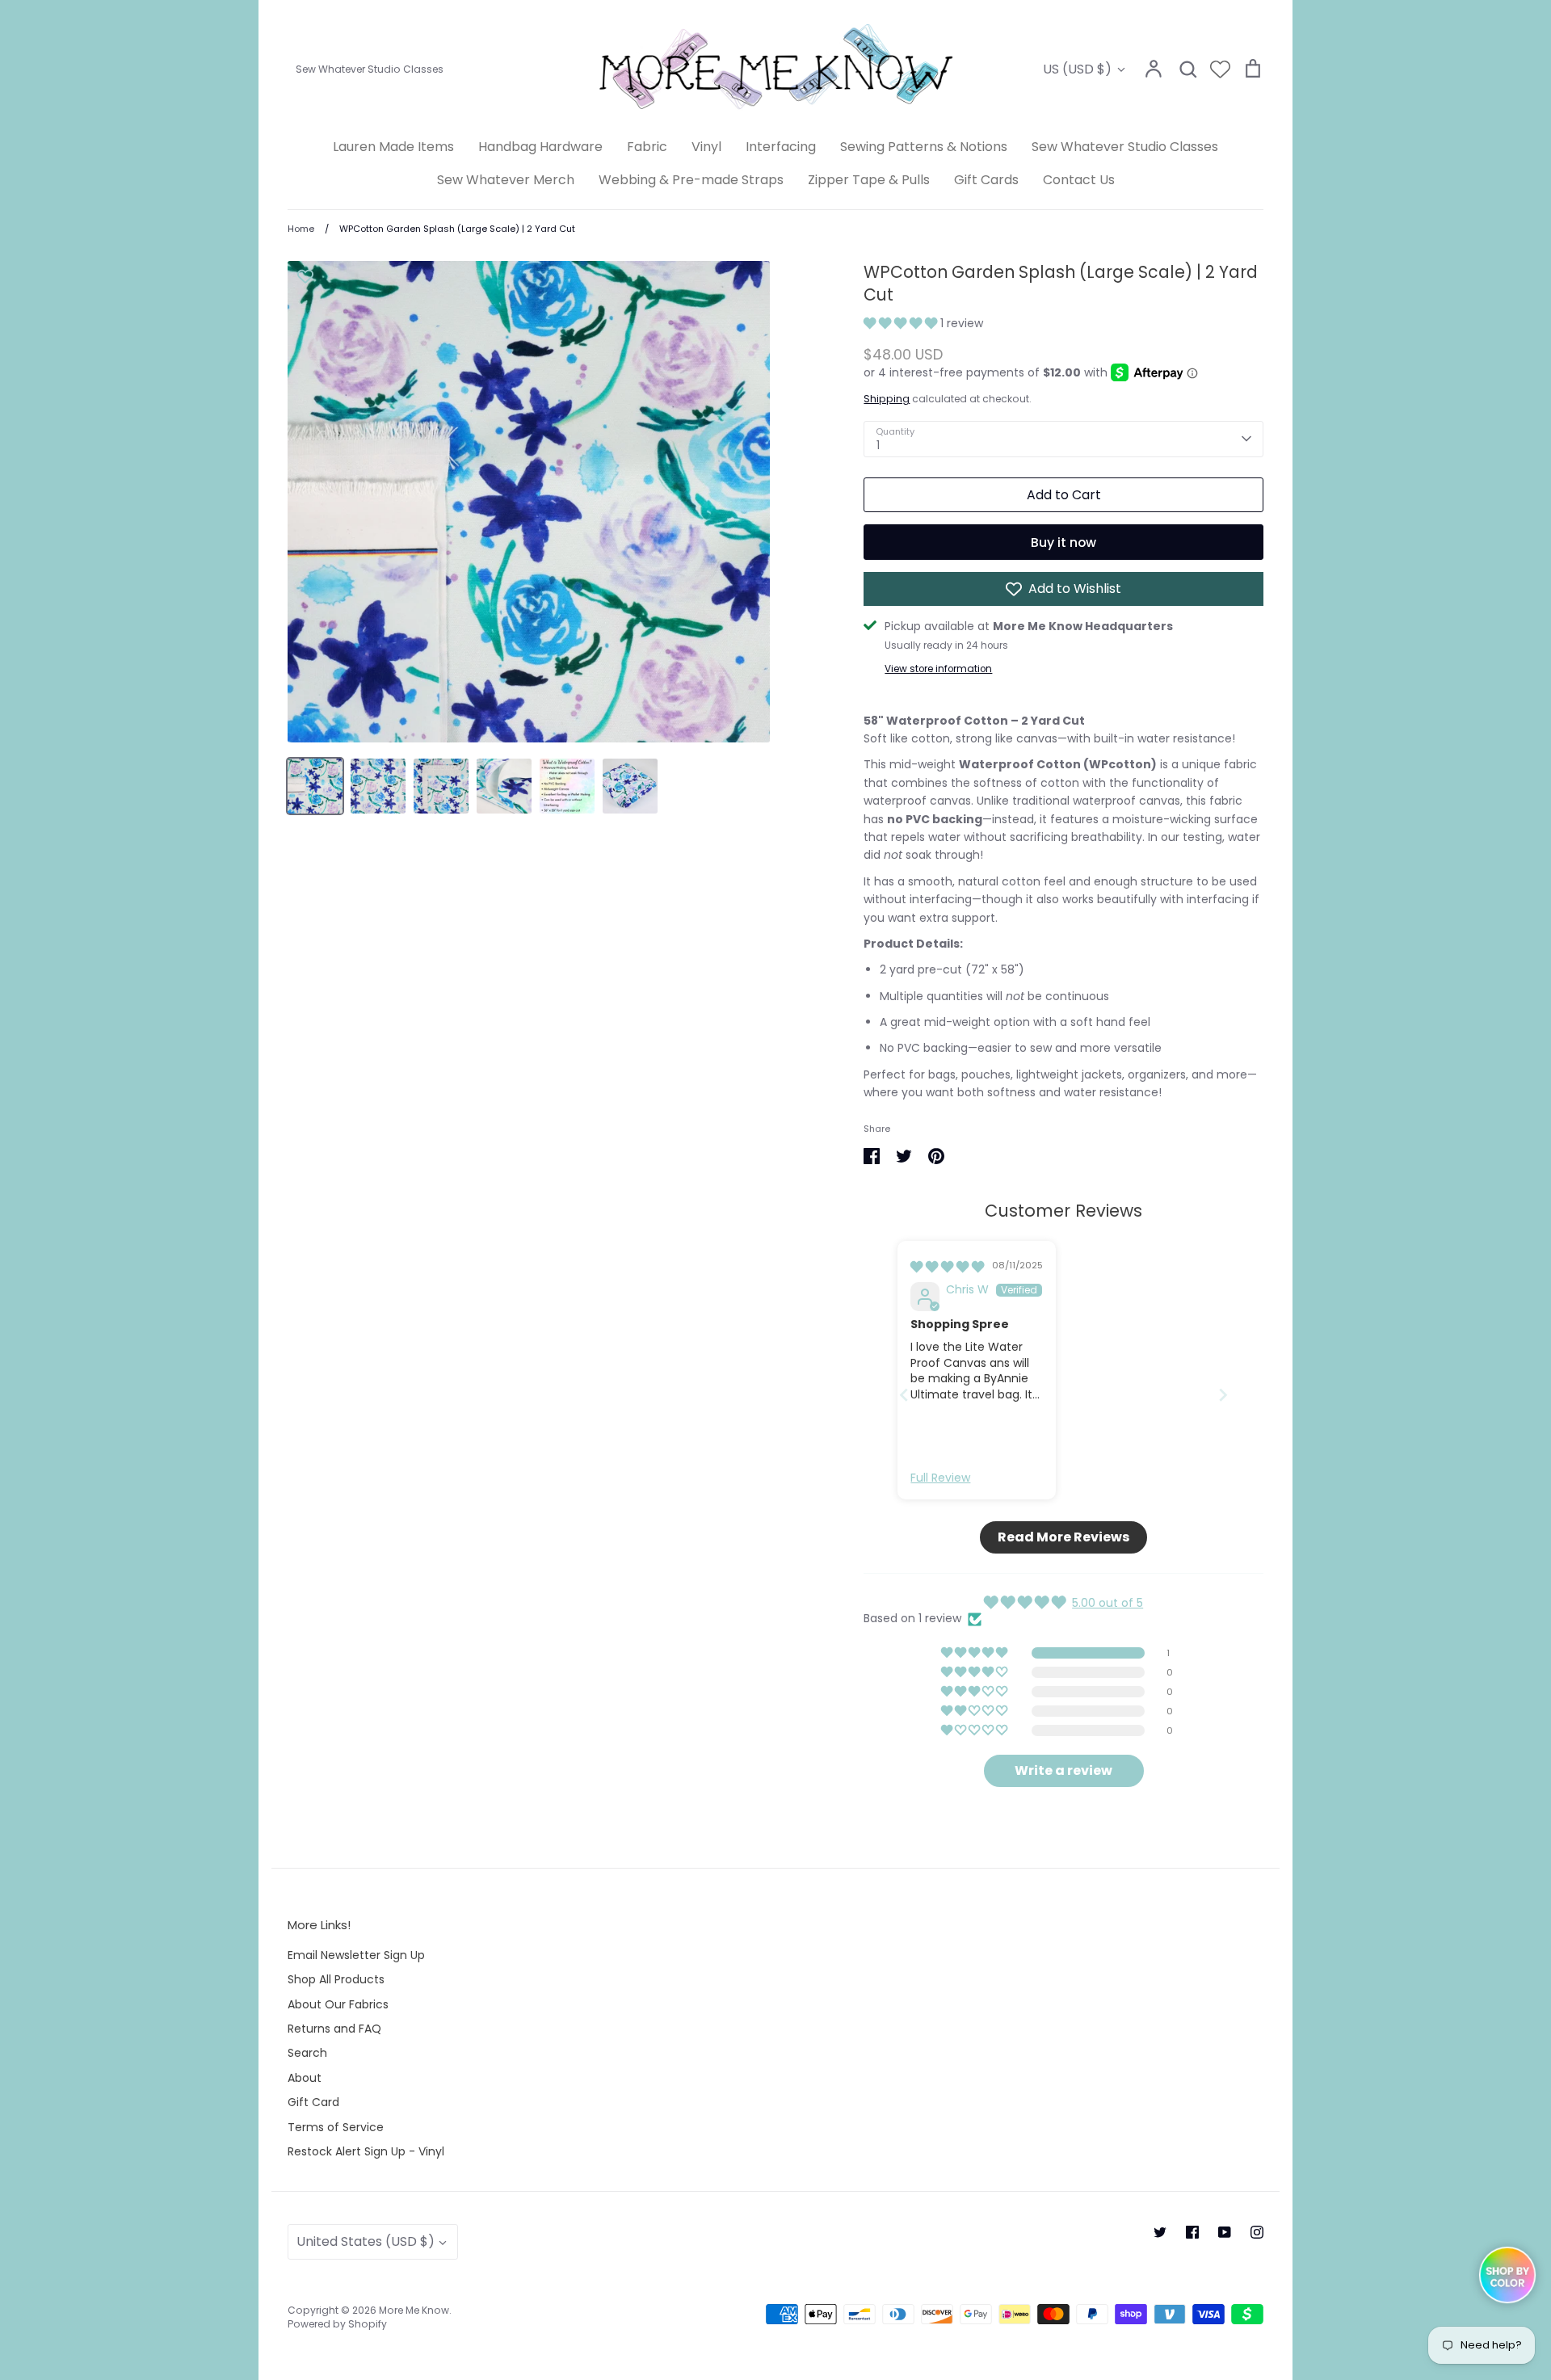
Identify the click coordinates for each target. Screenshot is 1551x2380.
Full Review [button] (940, 1478)
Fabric (647, 147)
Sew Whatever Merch (506, 180)
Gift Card (313, 2102)
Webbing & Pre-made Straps (691, 180)
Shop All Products (336, 1979)
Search (307, 2053)
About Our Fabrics (338, 2004)
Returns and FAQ (334, 2029)
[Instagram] (1257, 2232)
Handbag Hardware (540, 147)
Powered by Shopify (337, 2324)
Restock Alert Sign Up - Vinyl (366, 2151)
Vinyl (706, 147)
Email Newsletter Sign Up (356, 1955)
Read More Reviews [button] (1063, 1537)
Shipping (887, 399)
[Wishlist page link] (1220, 69)
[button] (902, 323)
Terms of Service (336, 2127)
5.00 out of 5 (1108, 1603)
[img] (947, 1267)
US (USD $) (1077, 69)
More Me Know (414, 2310)
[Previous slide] (904, 1395)
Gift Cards (986, 180)
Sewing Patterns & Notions (924, 147)
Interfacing (781, 147)
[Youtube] (1225, 2232)
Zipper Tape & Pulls (869, 180)
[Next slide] (1223, 1395)
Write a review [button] (1063, 1770)
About (305, 2078)
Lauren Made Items (393, 147)
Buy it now (1063, 542)
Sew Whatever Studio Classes (1125, 147)
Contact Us (1079, 180)
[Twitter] (1160, 2232)
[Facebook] (1192, 2232)
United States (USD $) (366, 2241)
